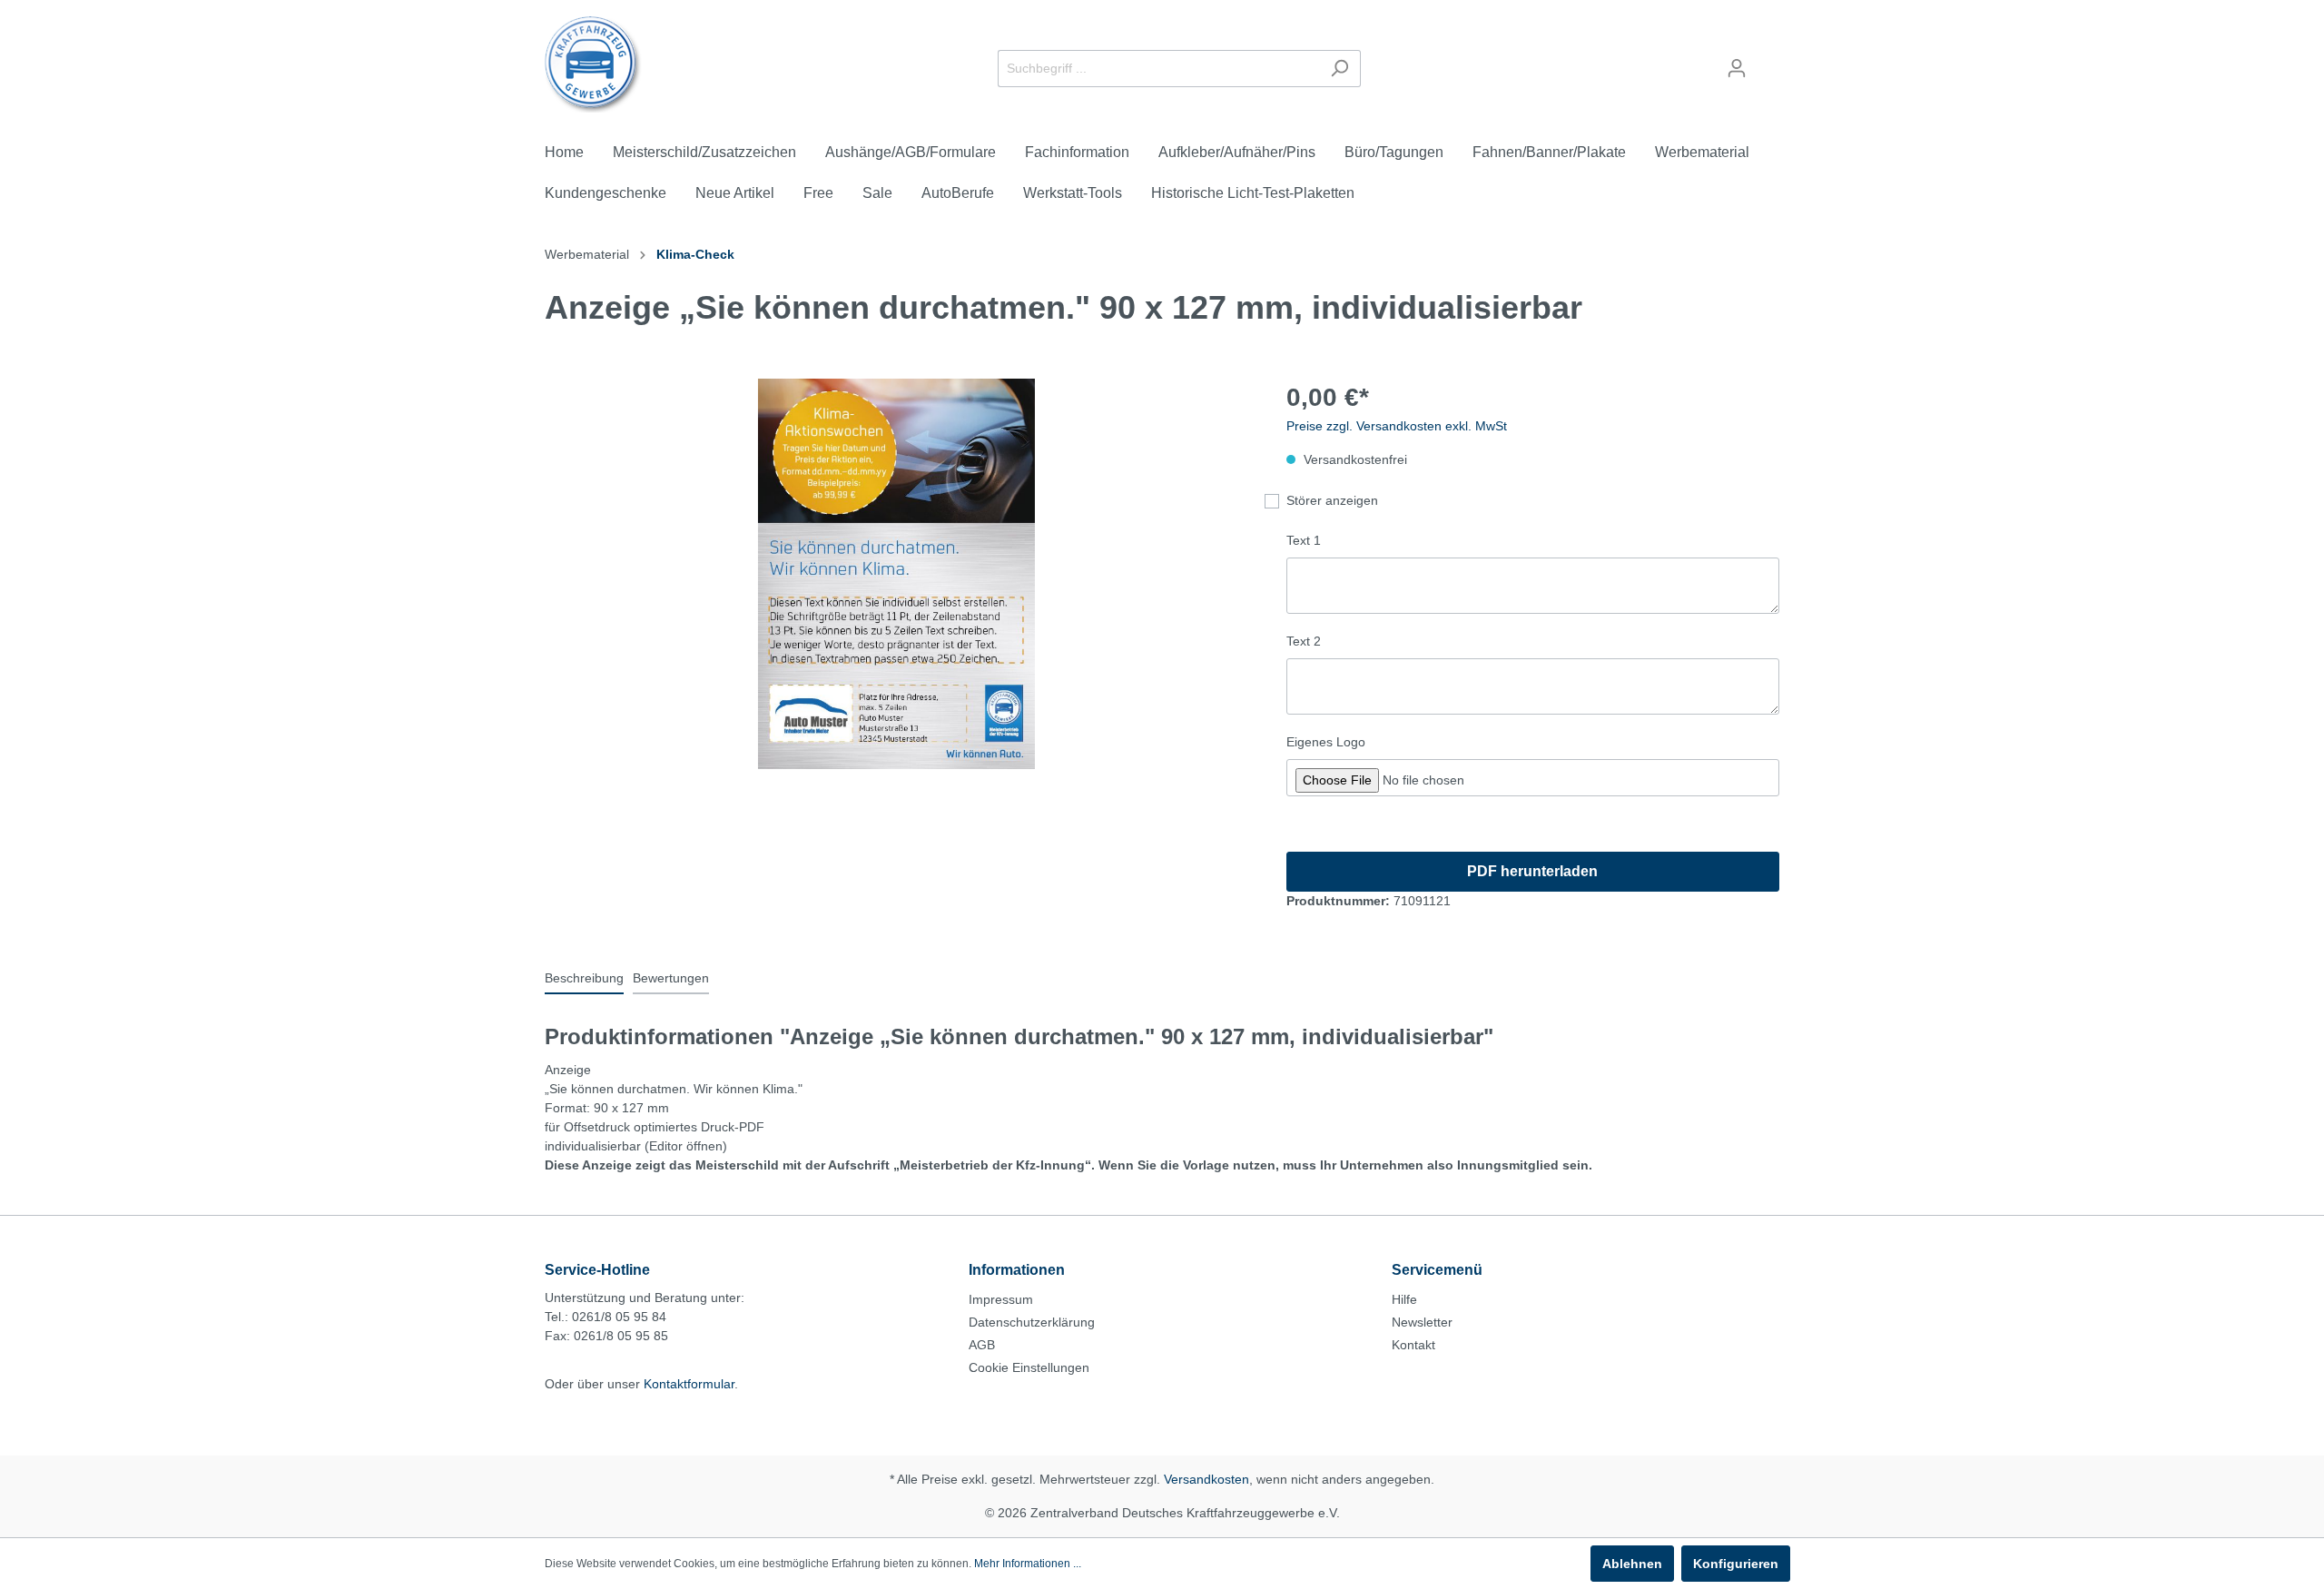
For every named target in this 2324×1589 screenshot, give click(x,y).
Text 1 (1304, 540)
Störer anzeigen (1332, 500)
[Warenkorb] (1768, 61)
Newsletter (1422, 1322)
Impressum (1001, 1299)
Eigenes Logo (1326, 742)
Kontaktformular (689, 1384)
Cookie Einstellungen (1029, 1367)
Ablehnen (1632, 1564)
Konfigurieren (1736, 1564)
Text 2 (1304, 641)
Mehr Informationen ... (1028, 1564)
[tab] (584, 978)
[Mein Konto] (1737, 68)
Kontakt (1413, 1345)
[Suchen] (1339, 69)
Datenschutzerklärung (1032, 1322)
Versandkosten (1206, 1479)
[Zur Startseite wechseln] (593, 64)
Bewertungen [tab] (671, 978)
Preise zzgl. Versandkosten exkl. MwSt (1397, 426)
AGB (982, 1345)
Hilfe (1404, 1299)
